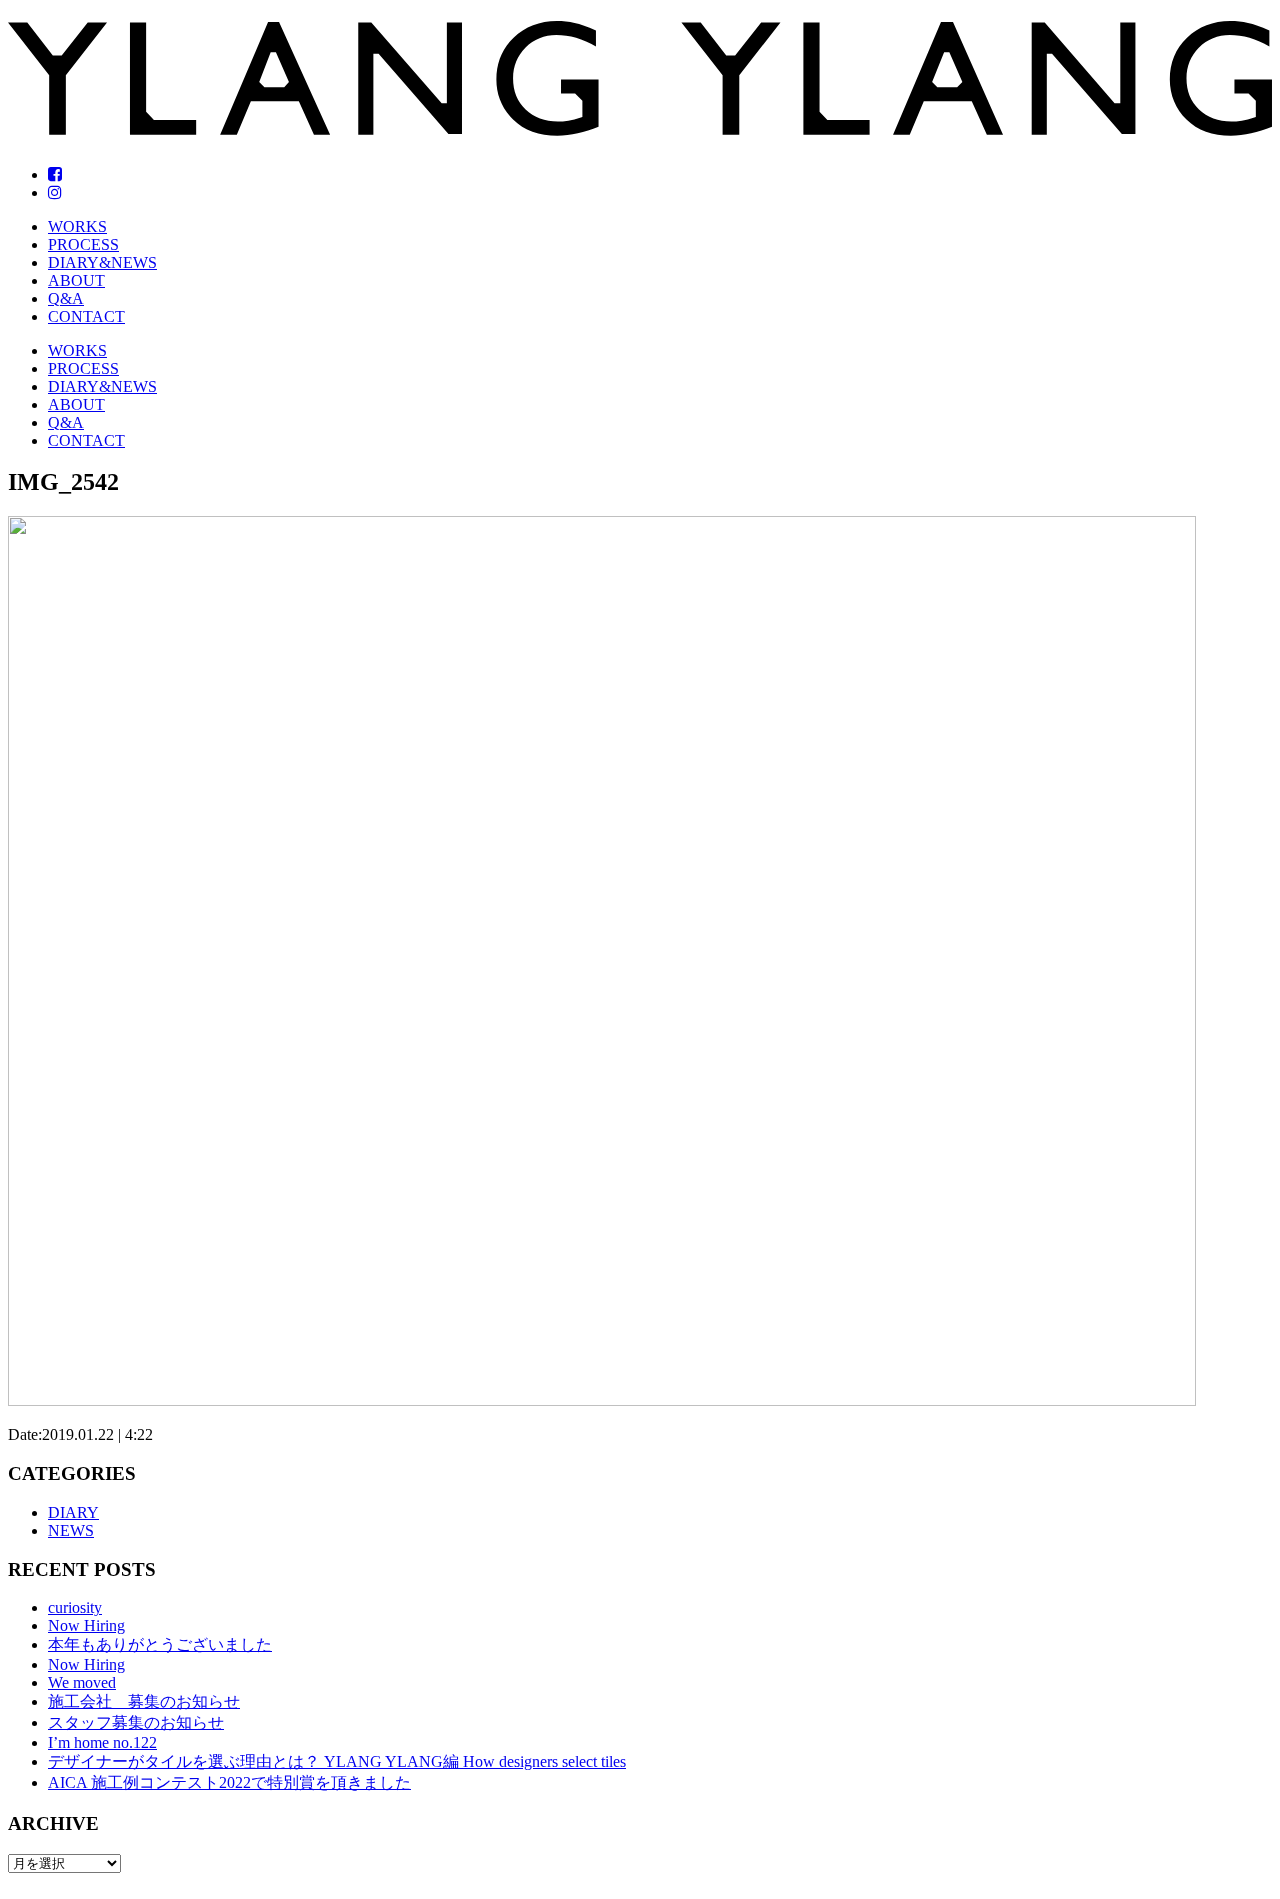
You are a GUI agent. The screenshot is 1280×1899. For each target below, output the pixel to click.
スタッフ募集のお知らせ (136, 1722)
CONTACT (86, 316)
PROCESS (83, 244)
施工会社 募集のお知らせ (144, 1701)
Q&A (66, 298)
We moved (82, 1682)
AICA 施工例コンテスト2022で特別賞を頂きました (229, 1782)
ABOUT (76, 280)
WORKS (77, 226)
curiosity (75, 1607)
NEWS (71, 1530)
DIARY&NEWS (102, 262)
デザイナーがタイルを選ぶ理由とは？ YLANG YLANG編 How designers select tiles (337, 1761)
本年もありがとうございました (160, 1644)
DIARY (73, 1512)
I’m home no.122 (102, 1742)
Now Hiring (86, 1625)
